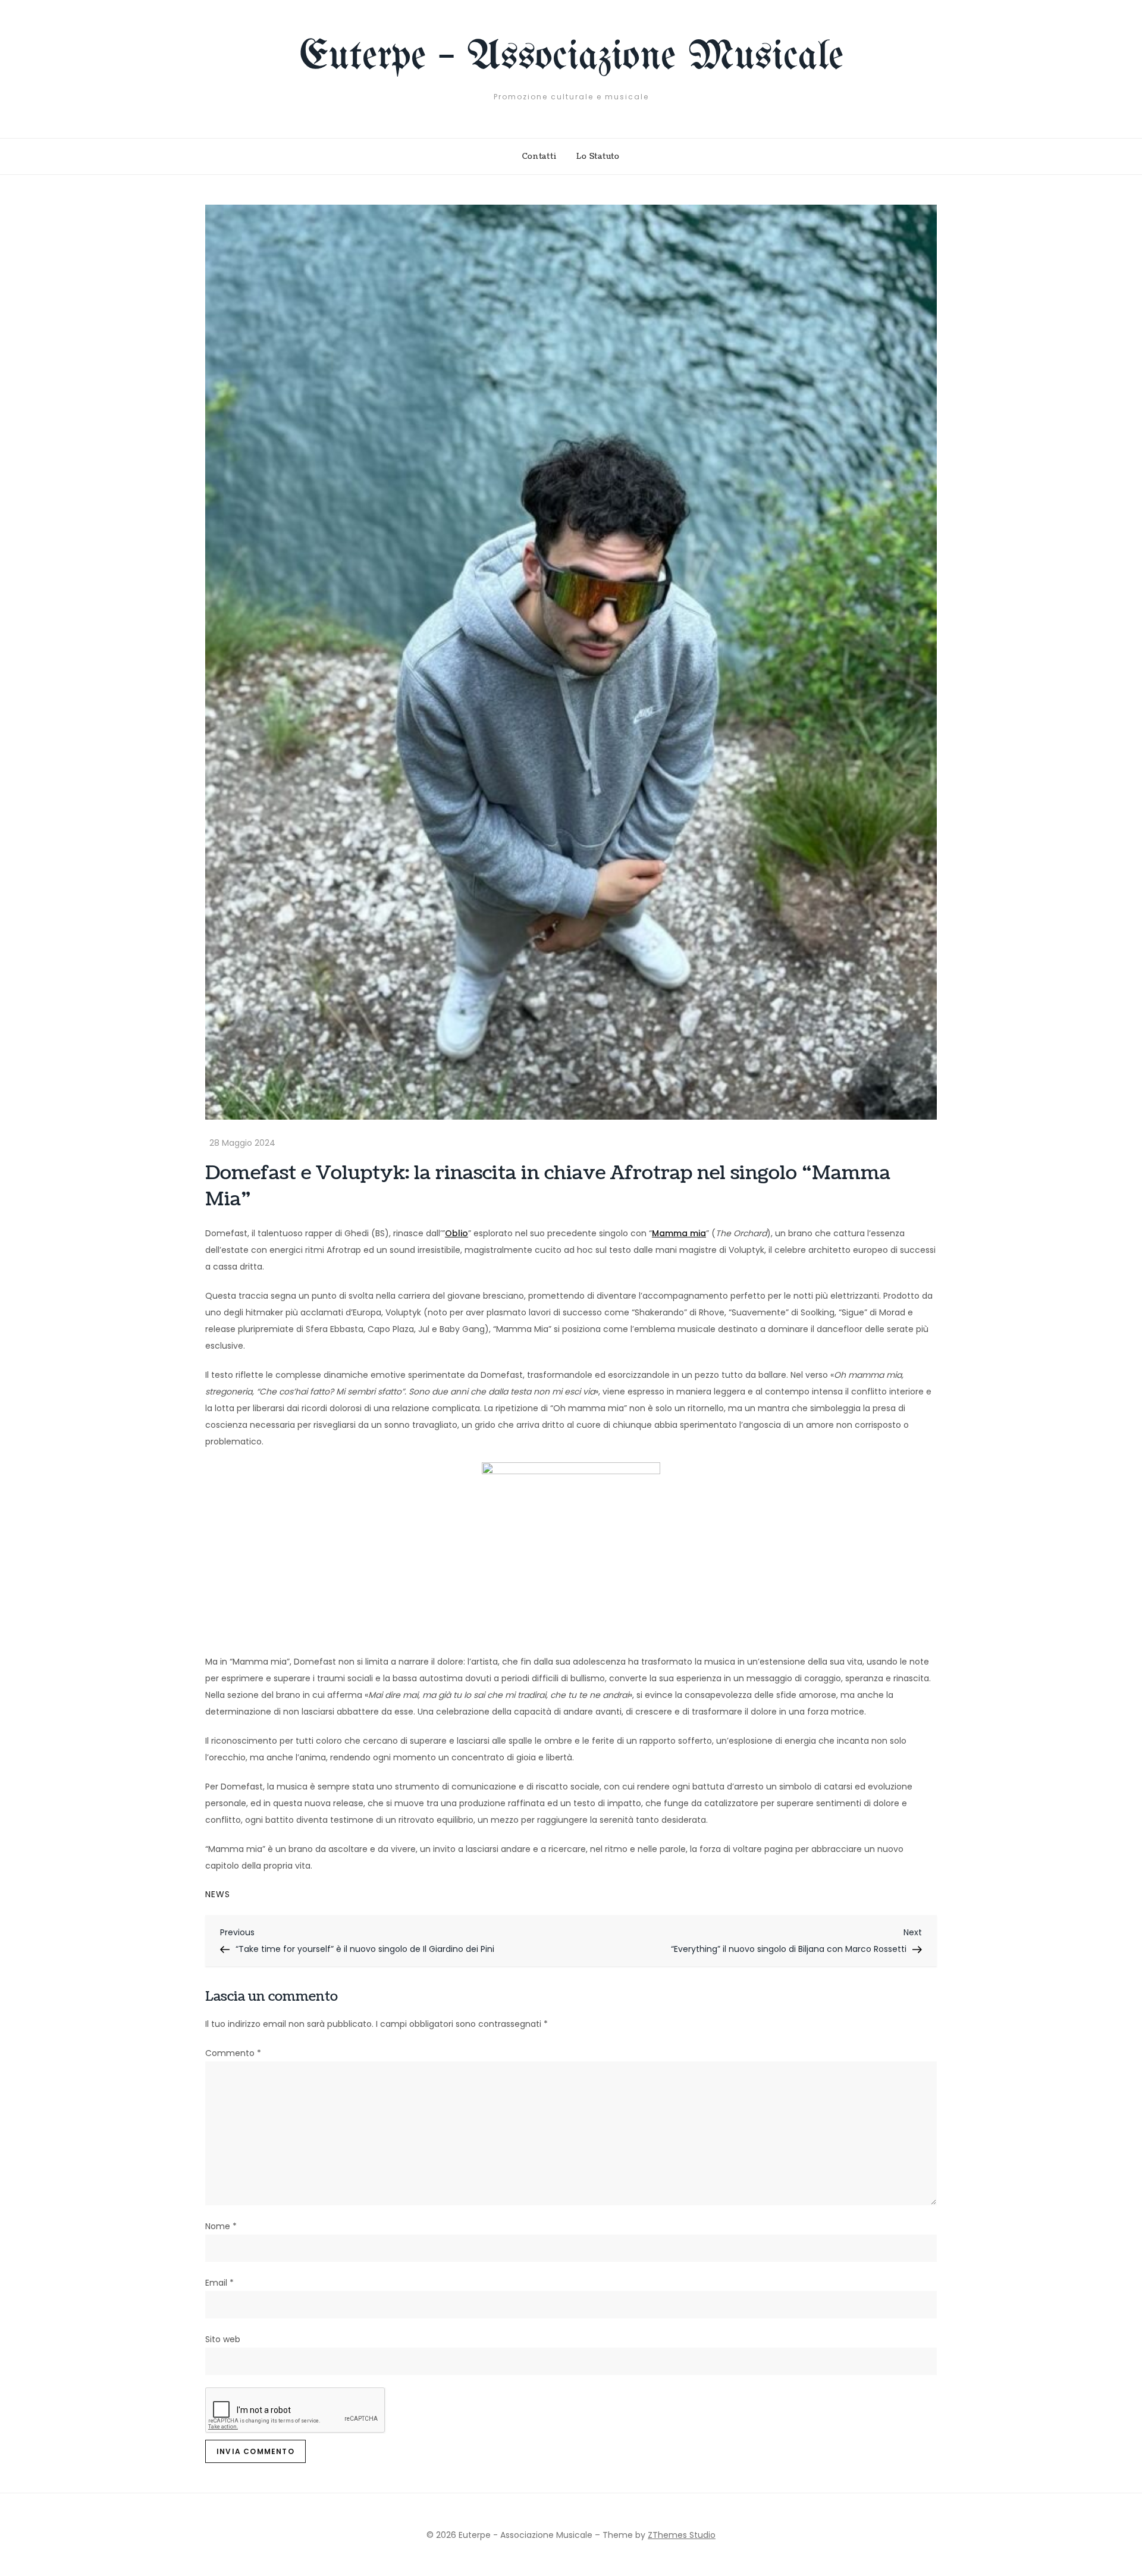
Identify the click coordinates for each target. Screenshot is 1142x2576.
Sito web (223, 2339)
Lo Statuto (598, 156)
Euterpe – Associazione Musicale (571, 57)
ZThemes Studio (682, 2535)
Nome (221, 2226)
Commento (233, 2053)
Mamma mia (679, 1233)
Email (219, 2283)
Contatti (539, 156)
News (218, 1894)
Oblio (457, 1233)
